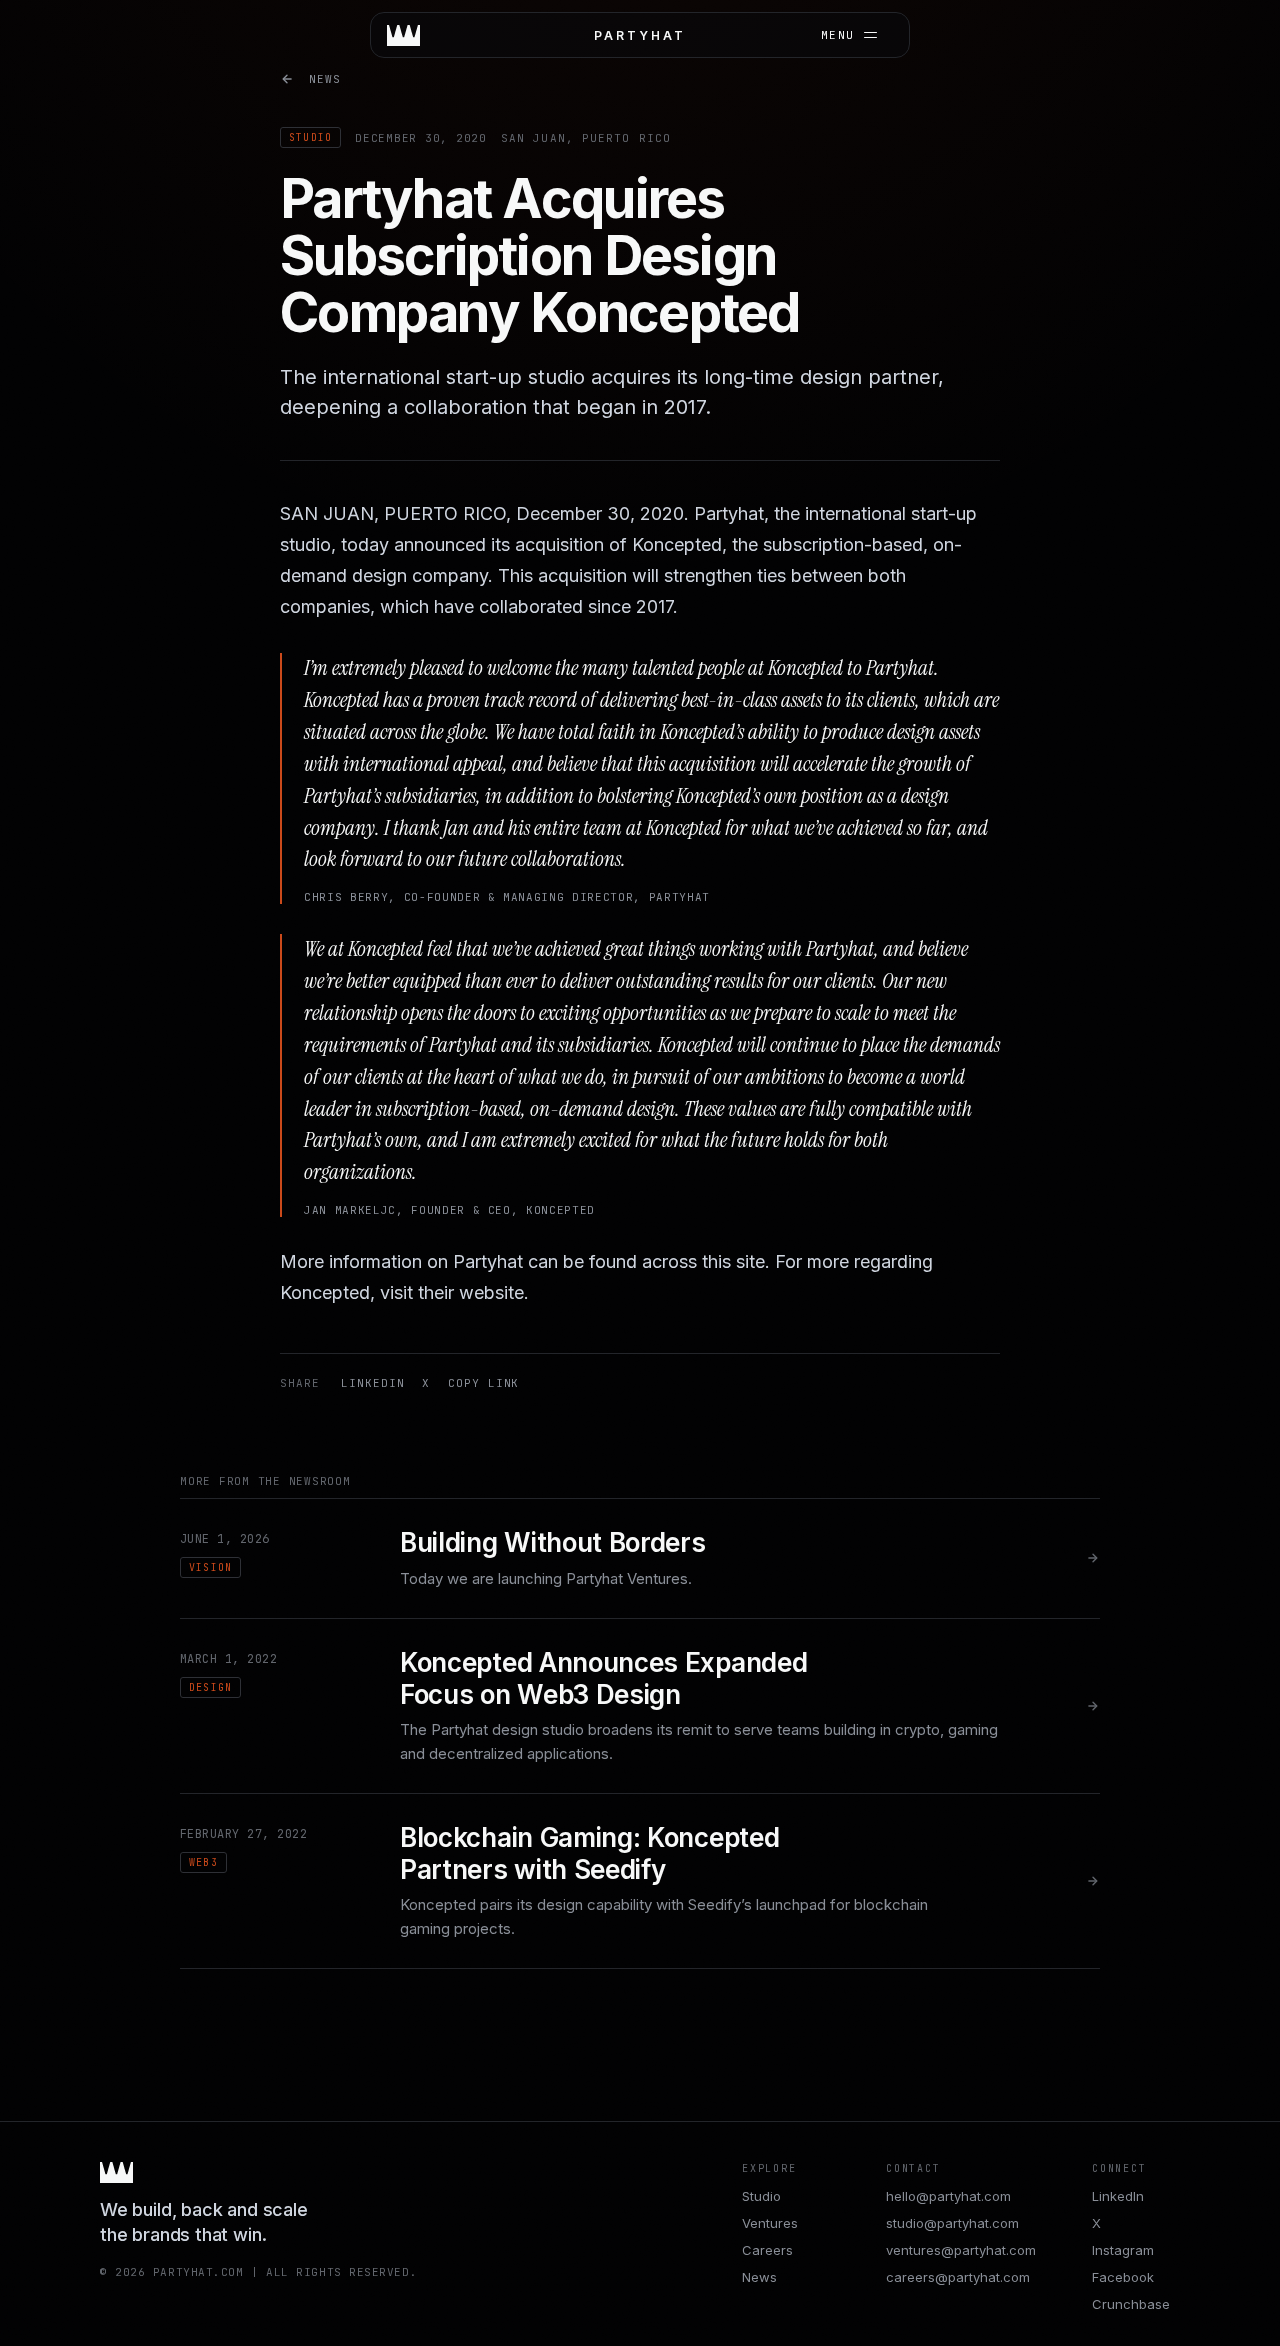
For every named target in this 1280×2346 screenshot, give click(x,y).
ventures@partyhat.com (961, 2250)
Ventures (770, 2223)
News (325, 79)
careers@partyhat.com (958, 2277)
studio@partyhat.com (952, 2223)
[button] (640, 35)
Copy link (483, 1383)
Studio (761, 2196)
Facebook (1123, 2277)
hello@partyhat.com (948, 2196)
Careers (767, 2250)
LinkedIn (372, 1383)
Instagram (1123, 2250)
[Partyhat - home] (403, 35)
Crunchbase (1131, 2304)
